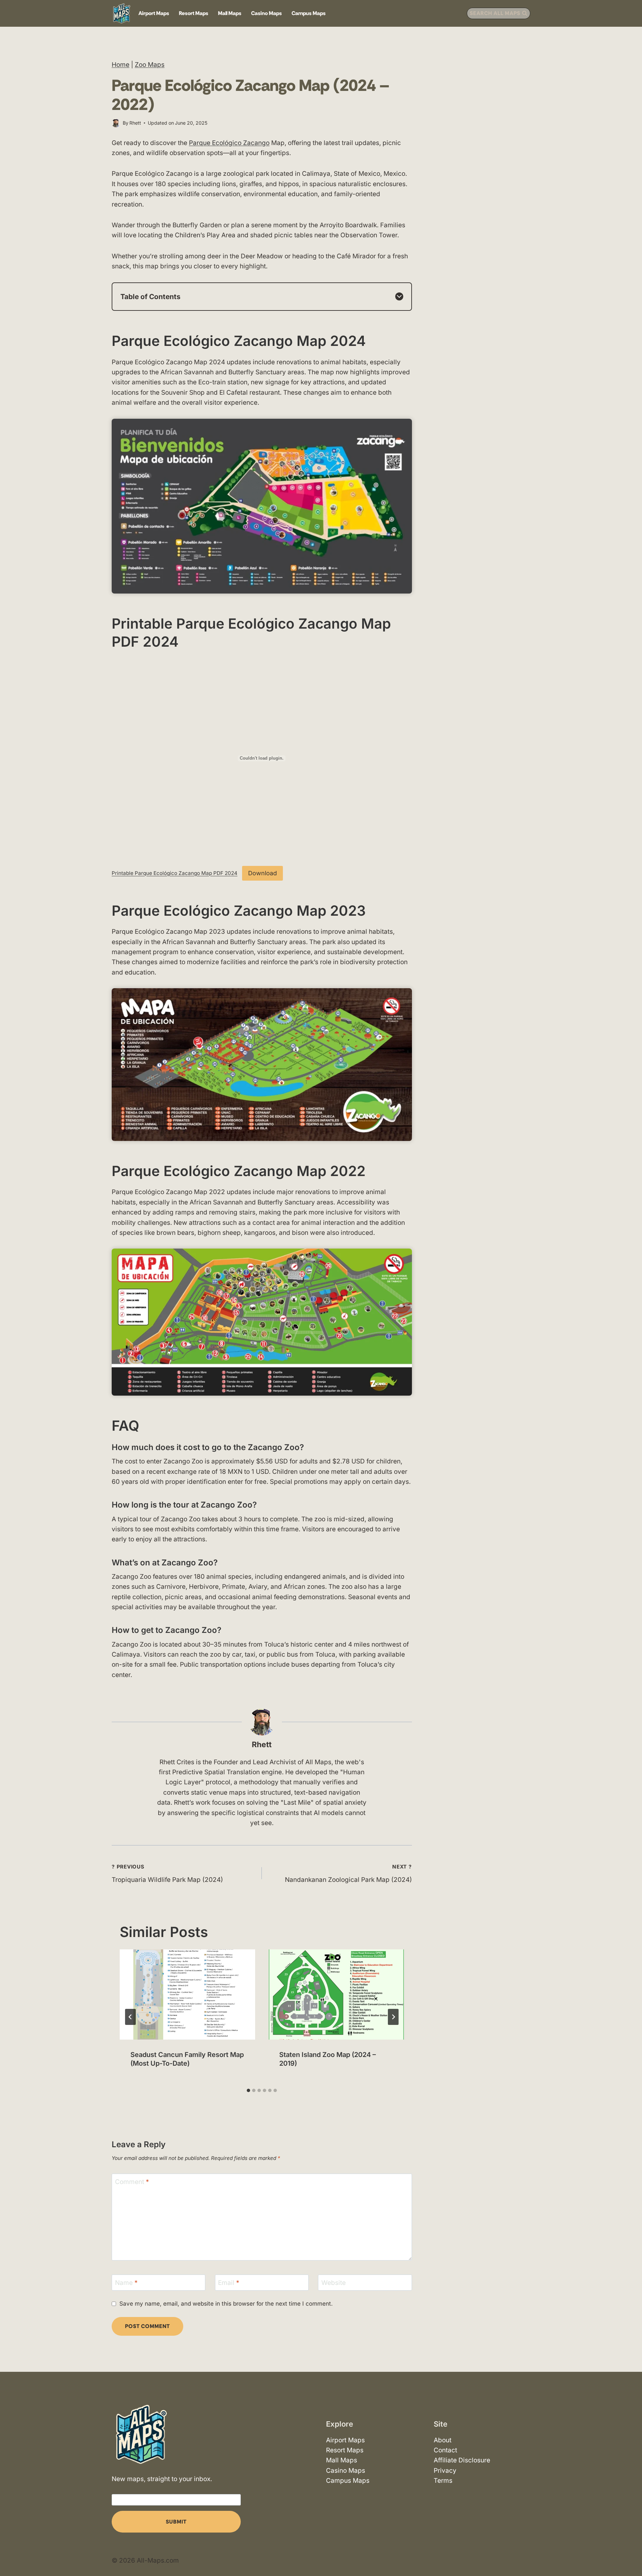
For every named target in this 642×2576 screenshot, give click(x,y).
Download (262, 873)
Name (126, 2283)
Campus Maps (309, 13)
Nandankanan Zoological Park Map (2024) (348, 1874)
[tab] (248, 2090)
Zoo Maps (150, 65)
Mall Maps (230, 13)
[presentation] (187, 1994)
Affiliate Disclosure (462, 2461)
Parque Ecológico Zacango (229, 143)
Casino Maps (266, 13)
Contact (445, 2450)
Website (334, 2283)
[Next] (393, 2017)
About (443, 2440)
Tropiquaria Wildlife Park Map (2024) (167, 1874)
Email (229, 2283)
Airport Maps (154, 13)
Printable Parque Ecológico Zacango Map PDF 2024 (175, 873)
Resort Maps (194, 13)
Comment (132, 2181)
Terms (443, 2481)
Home (121, 65)
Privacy (445, 2471)
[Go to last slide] (130, 2017)
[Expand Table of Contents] (399, 296)
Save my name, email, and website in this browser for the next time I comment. (226, 2303)
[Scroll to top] (631, 2552)
